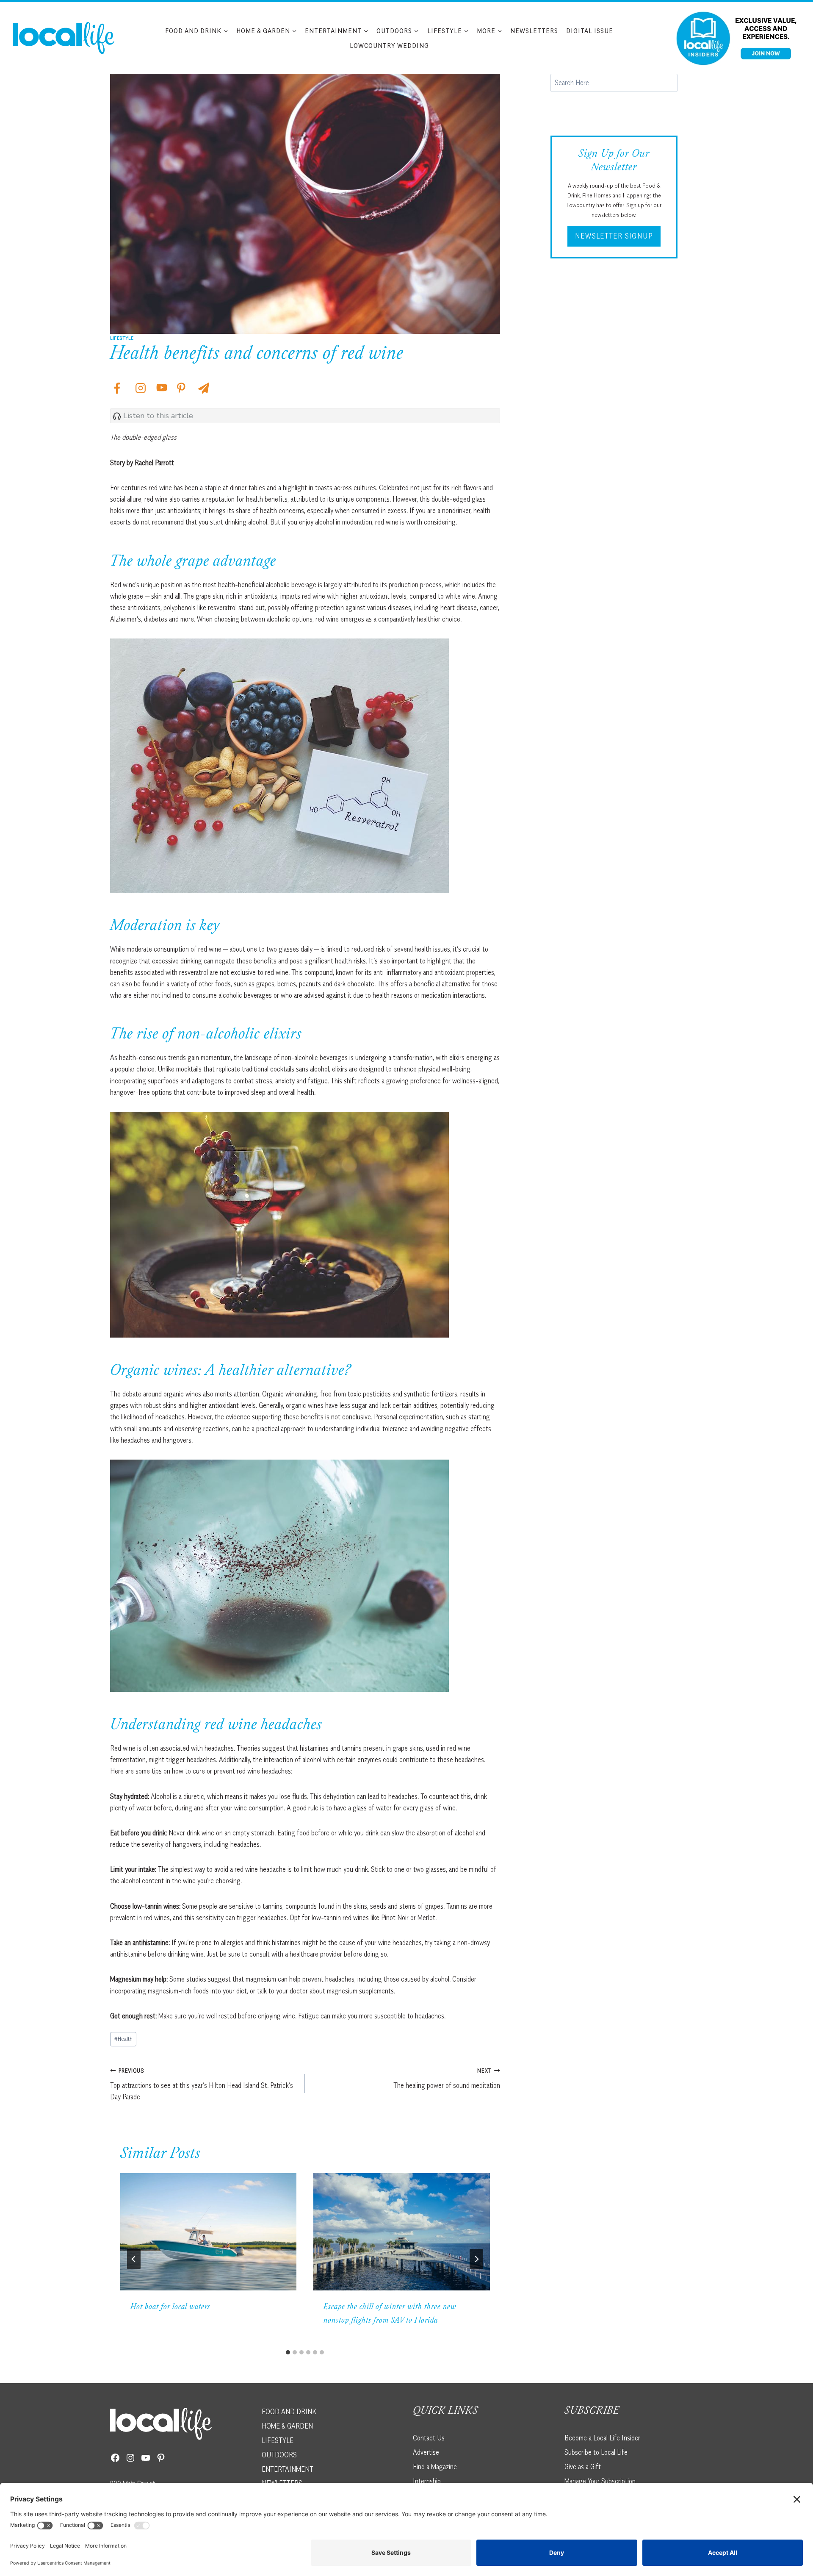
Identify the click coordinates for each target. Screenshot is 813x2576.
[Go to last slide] (134, 2259)
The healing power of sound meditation (447, 2078)
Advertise (426, 2452)
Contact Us (429, 2438)
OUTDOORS (279, 2455)
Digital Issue (590, 31)
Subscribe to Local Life (596, 2452)
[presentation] (208, 2232)
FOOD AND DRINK (289, 2412)
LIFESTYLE (278, 2440)
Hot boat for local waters (170, 2307)
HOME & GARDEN (287, 2426)
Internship (427, 2481)
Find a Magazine (435, 2467)
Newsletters (534, 31)
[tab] (288, 2352)
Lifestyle (122, 338)
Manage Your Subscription (600, 2481)
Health (123, 2039)
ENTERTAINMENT (288, 2469)
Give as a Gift (583, 2467)
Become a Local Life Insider (602, 2438)
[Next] (476, 2259)
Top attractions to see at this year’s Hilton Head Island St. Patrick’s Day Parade (202, 2084)
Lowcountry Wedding (389, 45)
